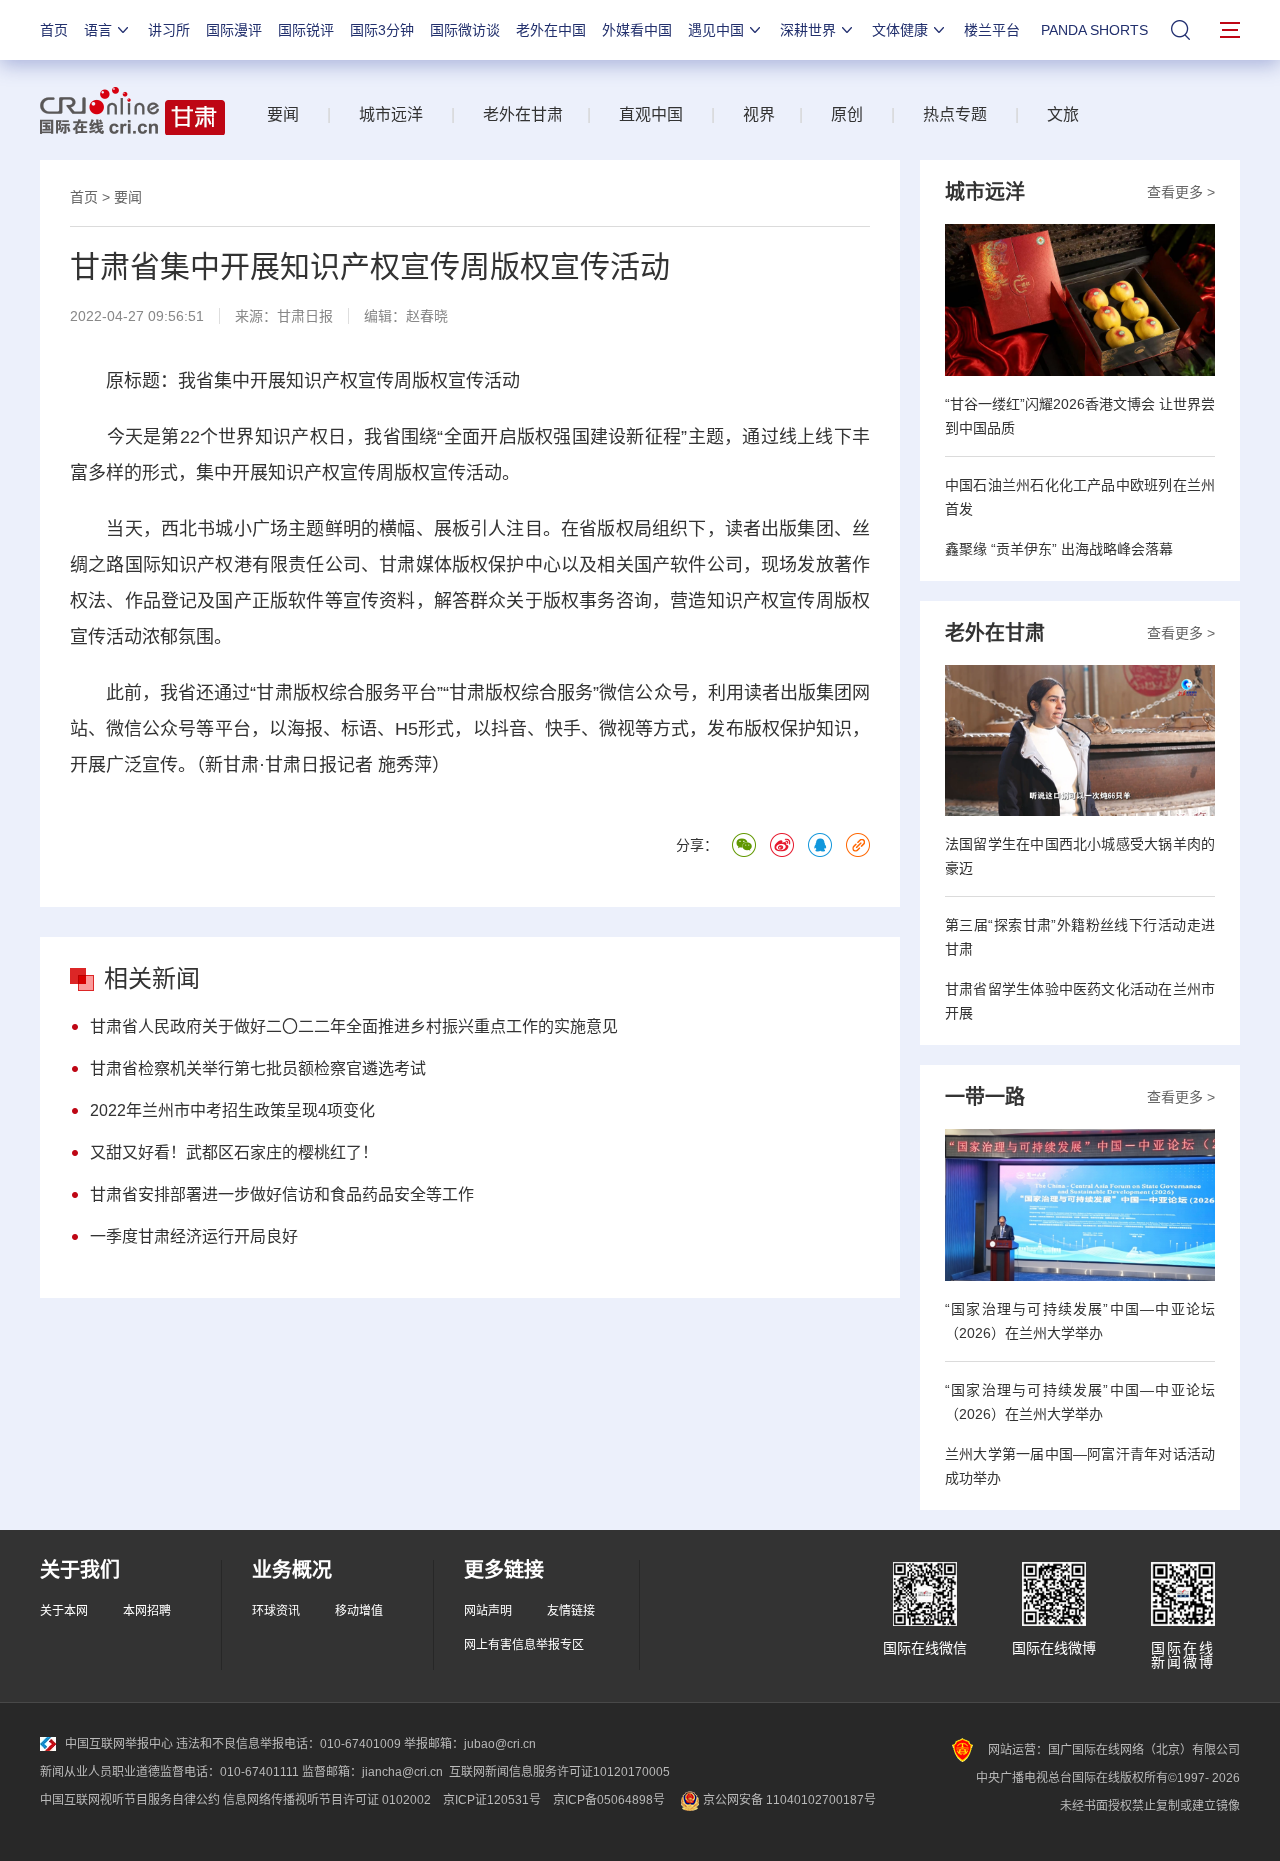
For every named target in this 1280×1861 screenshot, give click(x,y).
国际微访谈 (465, 30)
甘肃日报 (305, 316)
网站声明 (488, 1611)
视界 (759, 114)
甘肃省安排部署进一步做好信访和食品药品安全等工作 (282, 1194)
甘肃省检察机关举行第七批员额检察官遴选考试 (258, 1068)
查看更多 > (1181, 192)
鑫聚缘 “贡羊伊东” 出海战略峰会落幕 (1059, 549)
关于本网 (64, 1611)
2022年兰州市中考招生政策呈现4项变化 (232, 1110)
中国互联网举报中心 (119, 1744)
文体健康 (900, 30)
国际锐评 (306, 30)
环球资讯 (276, 1611)
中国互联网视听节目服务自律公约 (130, 1800)
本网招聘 (147, 1611)
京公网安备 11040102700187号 (788, 1800)
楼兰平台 (992, 30)
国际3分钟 (382, 30)
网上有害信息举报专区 (524, 1645)
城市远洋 (391, 114)
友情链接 (571, 1611)
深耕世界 (808, 30)
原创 (847, 114)
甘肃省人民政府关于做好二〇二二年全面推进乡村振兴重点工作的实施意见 (354, 1026)
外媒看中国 (637, 30)
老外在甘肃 (527, 114)
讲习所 (169, 30)
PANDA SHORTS (1094, 30)
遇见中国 (716, 30)
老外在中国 (551, 30)
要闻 (283, 114)
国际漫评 (234, 30)
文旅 (1063, 114)
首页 (54, 30)
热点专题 (955, 114)
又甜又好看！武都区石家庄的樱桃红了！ (234, 1152)
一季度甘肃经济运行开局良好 (194, 1236)
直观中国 (651, 114)
